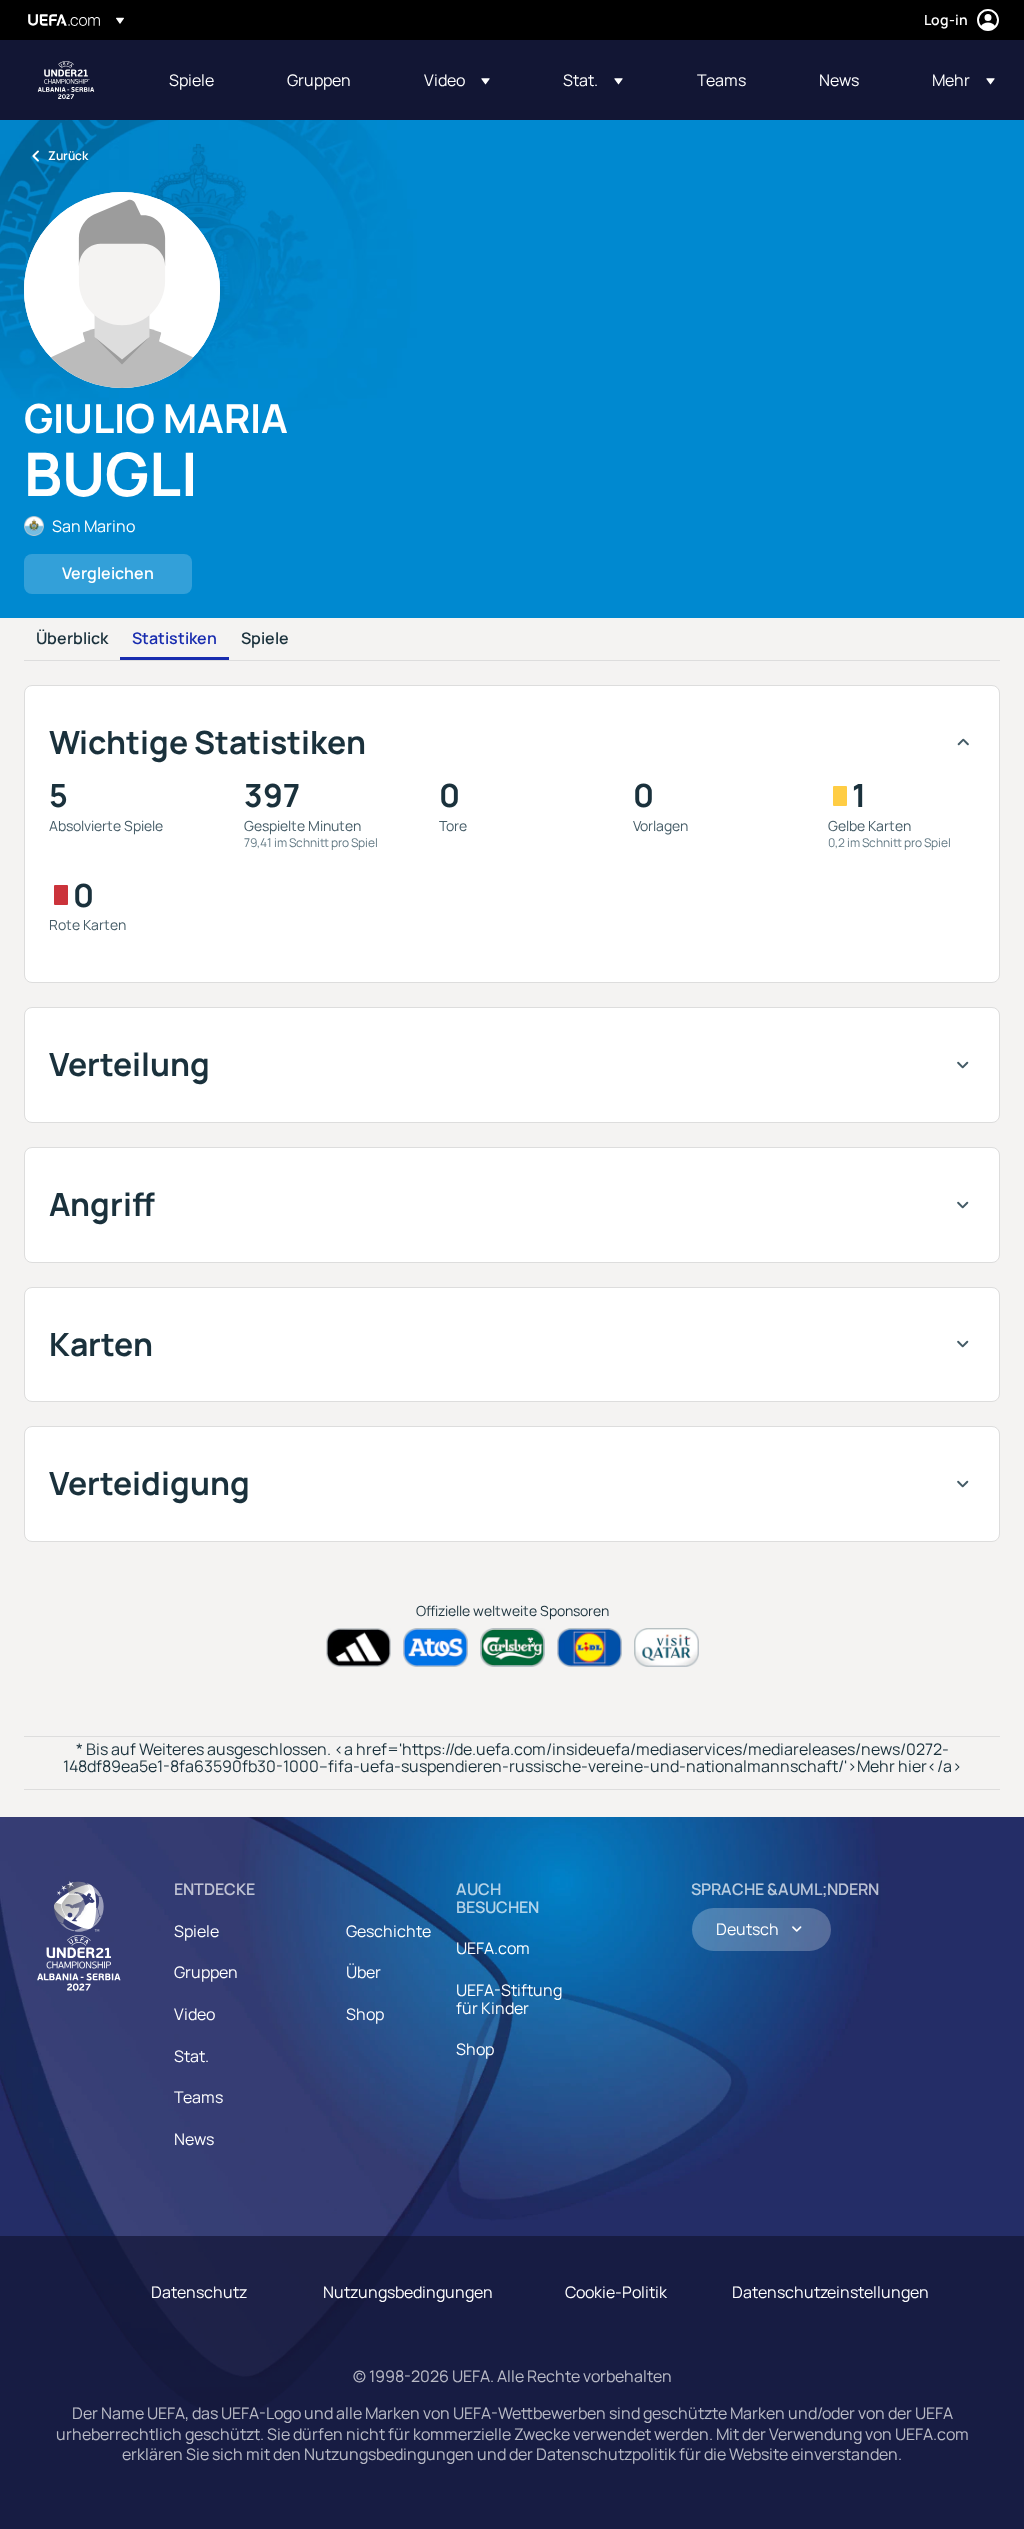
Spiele (265, 639)
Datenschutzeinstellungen (830, 2292)
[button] (457, 80)
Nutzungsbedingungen (408, 2292)
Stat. (191, 2056)
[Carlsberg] (512, 1647)
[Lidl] (589, 1647)
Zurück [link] (68, 155)
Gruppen (206, 1972)
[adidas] (358, 1647)
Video (194, 2014)
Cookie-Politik (616, 2292)
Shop (365, 2014)
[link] (191, 80)
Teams (198, 2097)
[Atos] (435, 1647)
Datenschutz (199, 2292)
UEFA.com (493, 1948)
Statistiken (174, 639)
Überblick (72, 639)
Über (363, 1972)
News (194, 2139)
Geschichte (388, 1931)
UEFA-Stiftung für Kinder (509, 1999)
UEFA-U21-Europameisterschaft (66, 80)
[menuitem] (203, 80)
